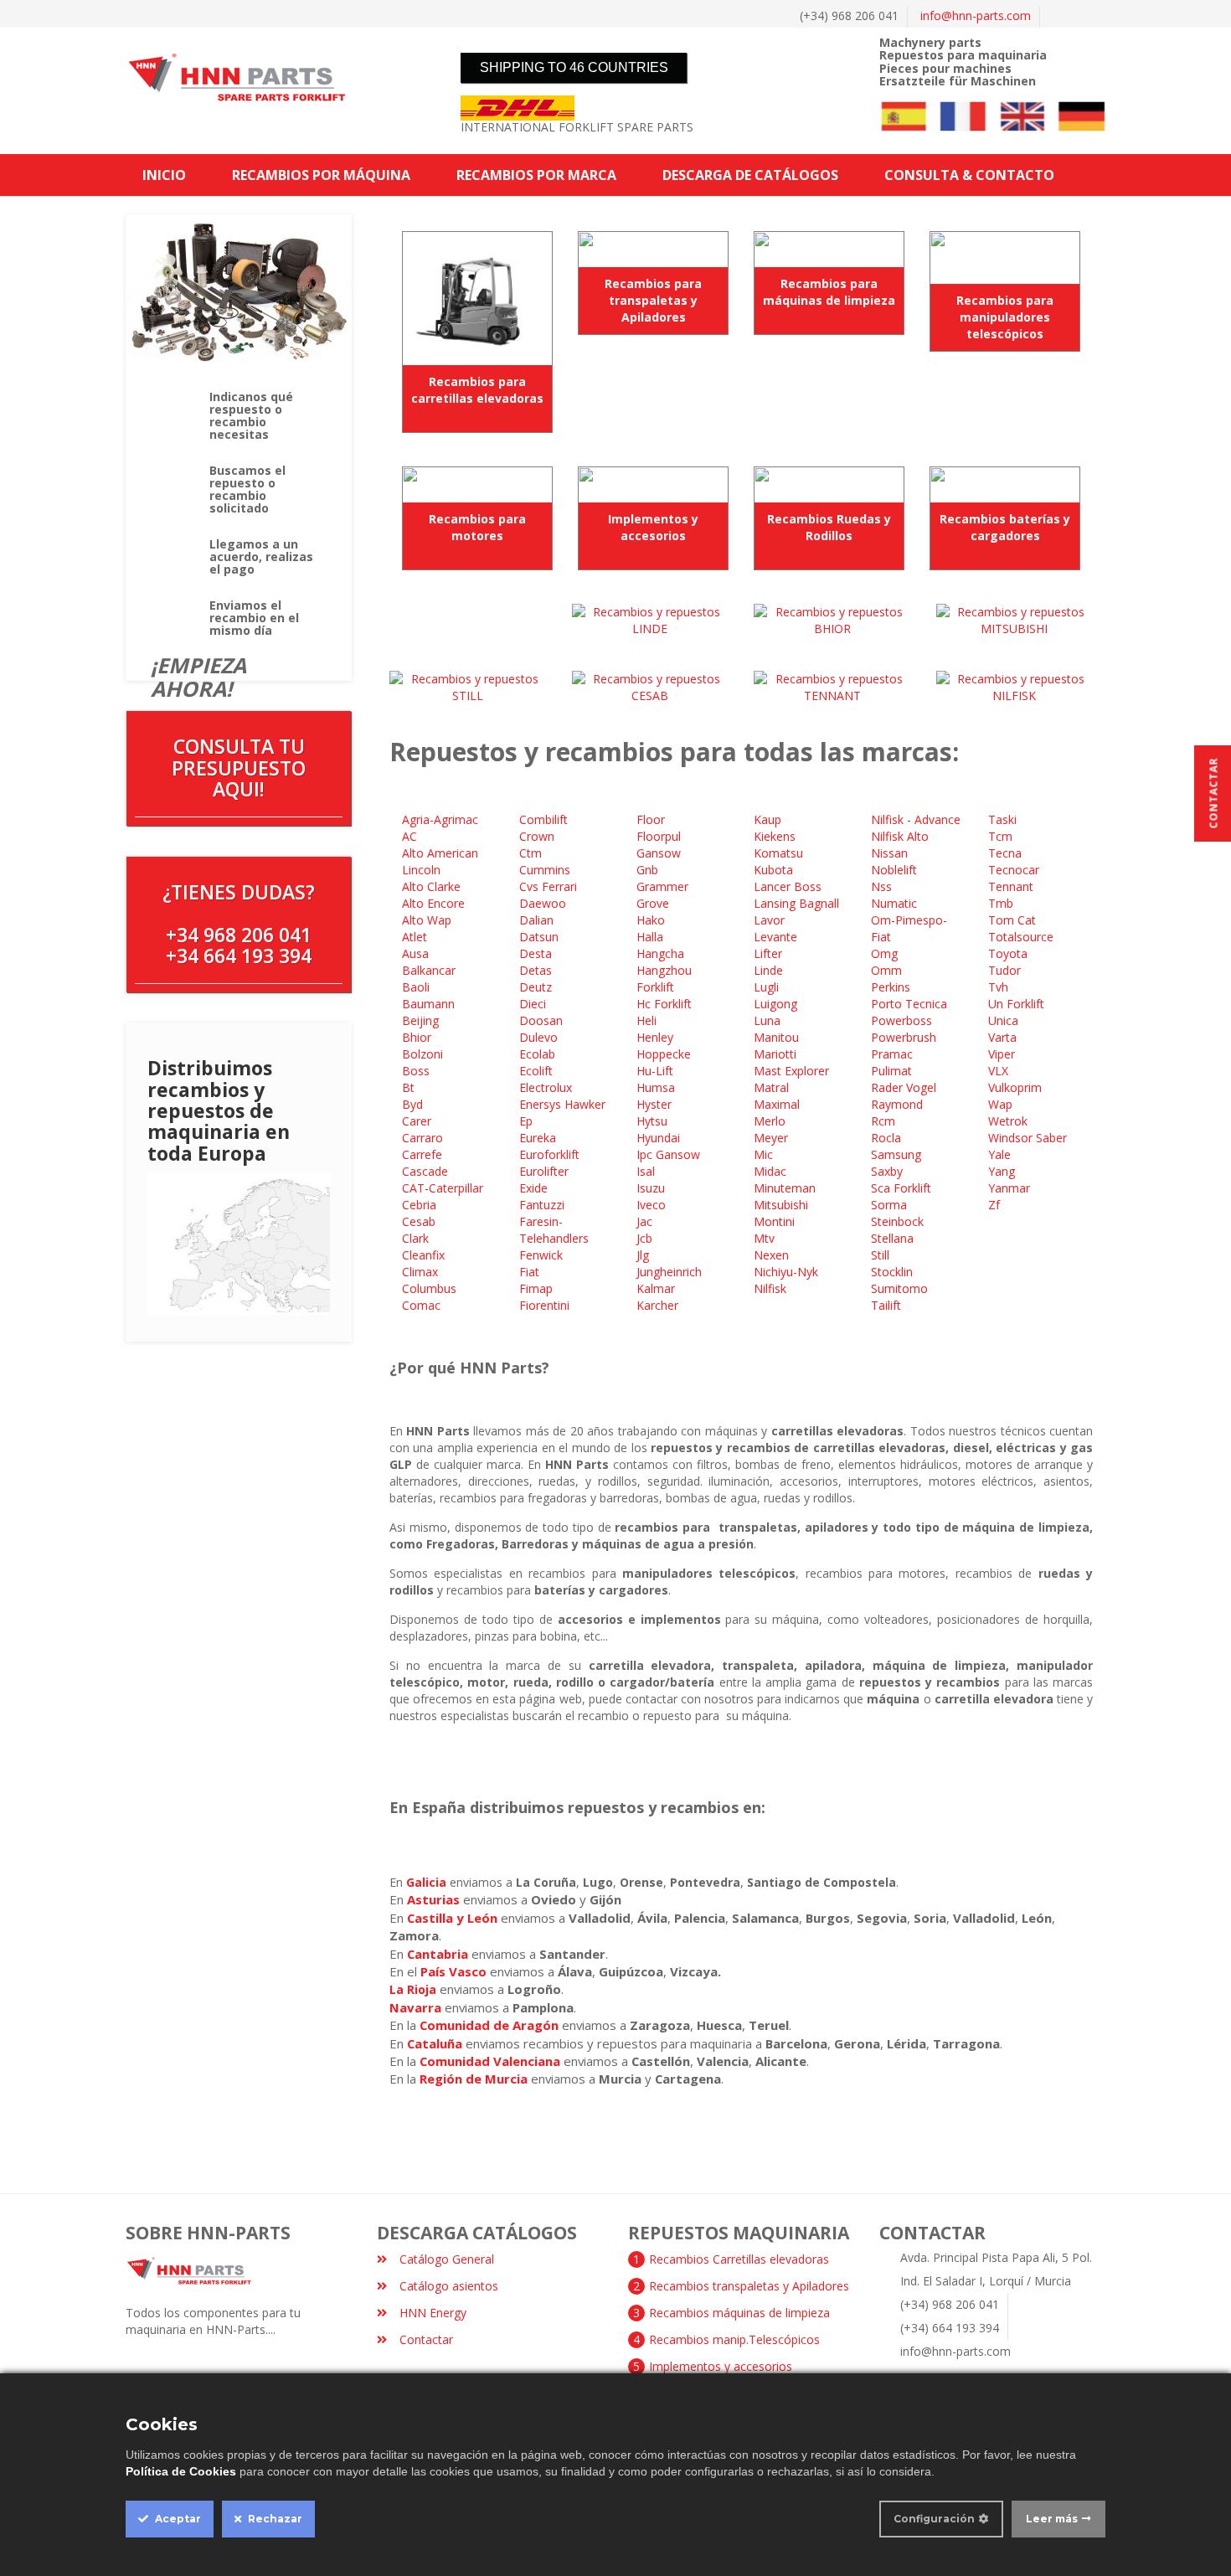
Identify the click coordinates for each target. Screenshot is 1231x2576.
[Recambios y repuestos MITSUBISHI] (1015, 619)
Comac (423, 1305)
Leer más (1052, 2519)
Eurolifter (546, 1171)
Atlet (416, 937)
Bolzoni (424, 1054)
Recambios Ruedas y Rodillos (829, 527)
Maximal (778, 1104)
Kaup (769, 819)
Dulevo (540, 1037)
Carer (418, 1121)
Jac (644, 1221)
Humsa (657, 1087)
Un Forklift (1018, 1004)
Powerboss (903, 1020)
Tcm (1002, 836)
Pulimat (893, 1071)
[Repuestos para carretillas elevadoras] (477, 298)
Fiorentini (546, 1305)
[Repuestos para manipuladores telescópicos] (1005, 258)
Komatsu (780, 853)
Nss (883, 886)
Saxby (888, 1171)
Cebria (421, 1205)
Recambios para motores (477, 527)
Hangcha (662, 953)
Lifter (770, 953)
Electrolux (547, 1087)
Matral (773, 1087)
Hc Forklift (666, 1004)
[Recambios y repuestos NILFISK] (1015, 686)
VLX (1000, 1071)
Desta (537, 953)
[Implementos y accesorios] (653, 484)
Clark (417, 1238)
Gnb (647, 870)
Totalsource (1022, 937)
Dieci (534, 1004)
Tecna (1007, 853)
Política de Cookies (181, 2471)
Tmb (1002, 903)
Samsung (898, 1154)
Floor (652, 819)
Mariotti (777, 1054)
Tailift (888, 1305)
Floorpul (660, 836)
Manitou (778, 1037)
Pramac (894, 1054)
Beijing (420, 1020)
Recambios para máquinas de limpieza (829, 292)
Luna (769, 1020)
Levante (775, 937)
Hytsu (654, 1121)
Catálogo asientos (449, 2286)
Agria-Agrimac (442, 819)
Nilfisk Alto (901, 836)
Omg (886, 953)
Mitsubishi (783, 1205)
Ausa (417, 953)
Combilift (545, 819)
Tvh (1000, 987)
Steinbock (899, 1221)
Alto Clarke (433, 886)
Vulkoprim (1015, 1087)
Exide (535, 1188)
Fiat (531, 1272)
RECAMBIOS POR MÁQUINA (321, 175)
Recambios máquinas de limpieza (739, 2313)
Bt (410, 1087)
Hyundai (660, 1138)
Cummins (546, 870)
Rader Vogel (904, 1087)
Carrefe (422, 1154)
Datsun (541, 937)
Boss (417, 1071)
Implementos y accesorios (653, 527)
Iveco (653, 1205)
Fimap (538, 1288)
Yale (1001, 1154)
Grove (654, 903)
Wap (1002, 1104)
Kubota (775, 870)
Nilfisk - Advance (916, 819)
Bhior (418, 1037)
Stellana (892, 1238)
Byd (412, 1104)
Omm (888, 970)
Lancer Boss (789, 886)
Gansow (660, 853)
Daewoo (544, 903)
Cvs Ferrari (550, 886)
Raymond (899, 1104)
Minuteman (786, 1188)
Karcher (659, 1305)
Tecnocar (1015, 870)
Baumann (430, 1004)
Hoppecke (665, 1054)
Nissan (891, 853)
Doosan (543, 1020)
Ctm (532, 853)
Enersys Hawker (564, 1104)
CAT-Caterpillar (444, 1188)
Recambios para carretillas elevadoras (477, 390)
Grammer (664, 886)
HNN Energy (433, 2313)
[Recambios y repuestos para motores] (477, 484)
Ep (526, 1121)
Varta (1004, 1037)
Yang (1003, 1171)
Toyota (1010, 953)
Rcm (885, 1121)
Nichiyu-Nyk (788, 1272)
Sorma (891, 1205)
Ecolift (538, 1071)
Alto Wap (428, 920)
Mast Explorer (791, 1071)
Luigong (777, 1004)
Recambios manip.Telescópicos (734, 2339)
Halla (652, 937)
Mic (765, 1154)
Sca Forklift (903, 1188)
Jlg (644, 1255)
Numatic (896, 903)
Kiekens (776, 836)
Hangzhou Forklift (664, 979)
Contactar (426, 2339)
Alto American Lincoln (440, 861)
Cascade (427, 1171)
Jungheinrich (671, 1272)
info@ (976, 15)
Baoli (417, 987)
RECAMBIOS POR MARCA (536, 175)
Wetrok (1010, 1121)
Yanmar (1011, 1188)
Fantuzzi (543, 1205)
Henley (657, 1037)
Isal (647, 1171)
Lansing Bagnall (798, 903)
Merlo (771, 1121)
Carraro (424, 1138)
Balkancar (430, 970)
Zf (996, 1205)
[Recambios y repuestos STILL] (468, 686)
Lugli (768, 987)
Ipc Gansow (670, 1154)
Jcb (646, 1238)
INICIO (164, 175)
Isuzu (652, 1188)
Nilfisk (772, 1288)
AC (409, 836)
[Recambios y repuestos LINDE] (651, 619)
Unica (1005, 1020)
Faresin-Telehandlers (556, 1230)
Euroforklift (551, 1154)
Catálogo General (447, 2259)
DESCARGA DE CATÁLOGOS (750, 175)
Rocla (888, 1138)
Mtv (766, 1238)
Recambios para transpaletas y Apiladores (653, 300)
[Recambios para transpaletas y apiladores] (653, 249)
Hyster (656, 1104)
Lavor (771, 920)
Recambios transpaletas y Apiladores (749, 2286)
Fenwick (543, 1255)
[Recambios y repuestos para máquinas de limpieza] (829, 249)
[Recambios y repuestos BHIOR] (832, 619)
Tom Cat (1014, 920)
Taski (1004, 819)
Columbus (431, 1288)
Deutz (537, 987)
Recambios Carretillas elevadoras (739, 2259)
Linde (770, 970)
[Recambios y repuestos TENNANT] (832, 686)
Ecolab (539, 1054)
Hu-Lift (657, 1071)
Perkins (892, 987)
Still (882, 1255)
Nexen (773, 1255)
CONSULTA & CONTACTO (969, 175)
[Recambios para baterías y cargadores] (1005, 484)
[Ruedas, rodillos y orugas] (829, 484)
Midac (772, 1171)
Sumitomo (901, 1288)
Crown (538, 836)
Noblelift (896, 870)
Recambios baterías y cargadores (1005, 527)
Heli (648, 1020)
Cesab (420, 1221)
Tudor (1006, 970)
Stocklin (894, 1272)
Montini (776, 1221)
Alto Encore (435, 903)
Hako (652, 920)
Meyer (773, 1138)
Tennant (1012, 886)
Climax (422, 1272)
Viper (1003, 1054)
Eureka (539, 1138)
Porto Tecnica (911, 1004)
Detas (537, 970)
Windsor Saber (1029, 1138)
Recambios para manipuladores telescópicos (1005, 317)
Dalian (538, 920)
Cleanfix (425, 1255)
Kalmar (657, 1288)
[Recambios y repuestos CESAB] (651, 686)
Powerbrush (905, 1037)
